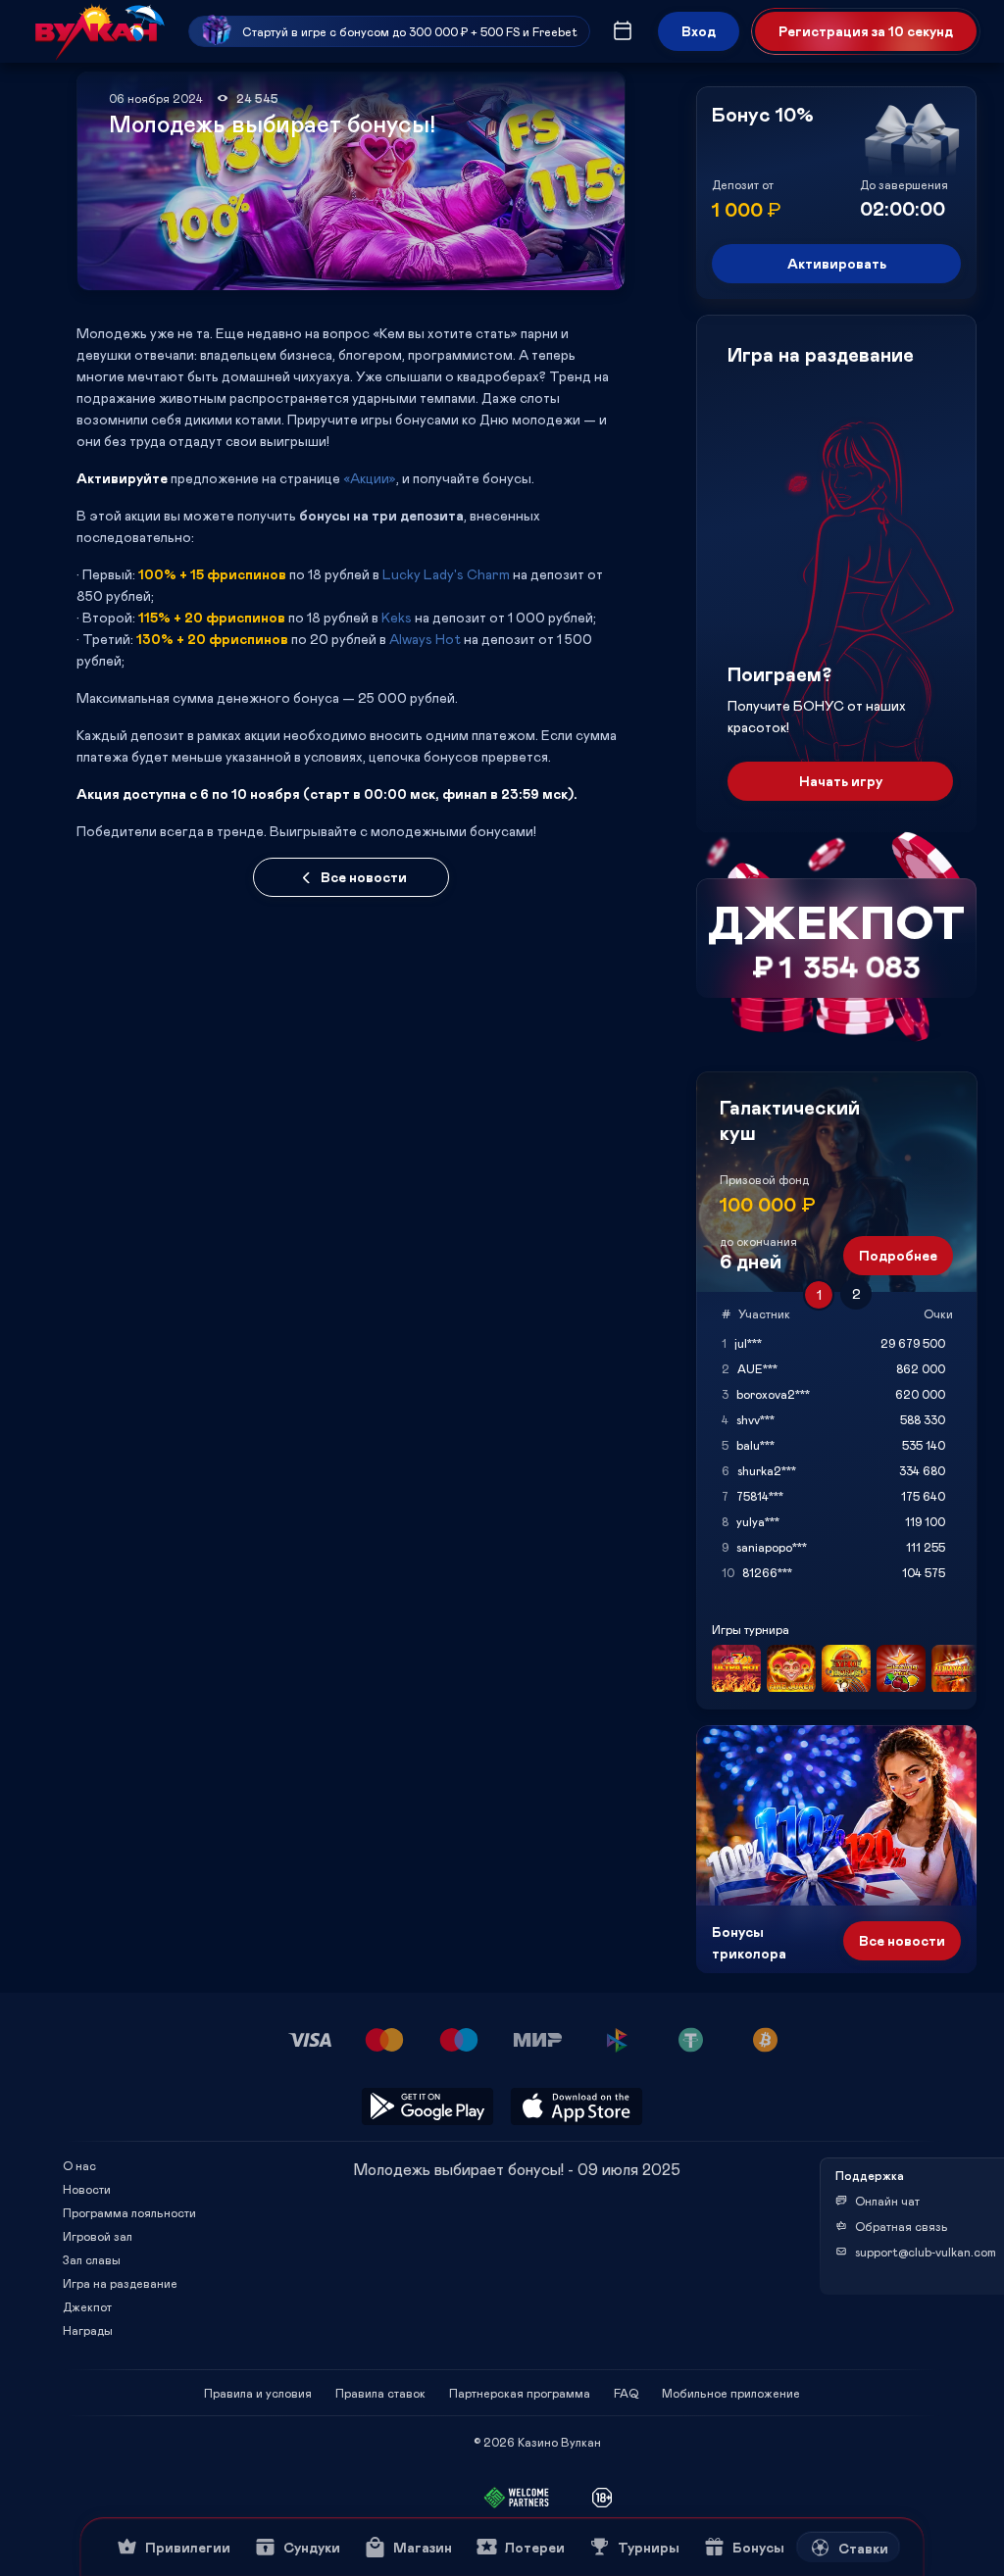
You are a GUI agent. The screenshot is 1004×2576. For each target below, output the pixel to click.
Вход (699, 31)
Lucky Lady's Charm (446, 574)
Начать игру (841, 781)
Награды (88, 2330)
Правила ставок (380, 2393)
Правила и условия (258, 2393)
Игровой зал (98, 2236)
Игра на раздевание (120, 2283)
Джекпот (87, 2306)
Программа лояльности (129, 2212)
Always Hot (425, 639)
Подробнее (898, 1255)
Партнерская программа (520, 2393)
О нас (79, 2165)
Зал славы (92, 2259)
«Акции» (370, 478)
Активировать (837, 263)
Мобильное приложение (731, 2393)
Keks (397, 617)
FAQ (626, 2393)
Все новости (364, 877)
